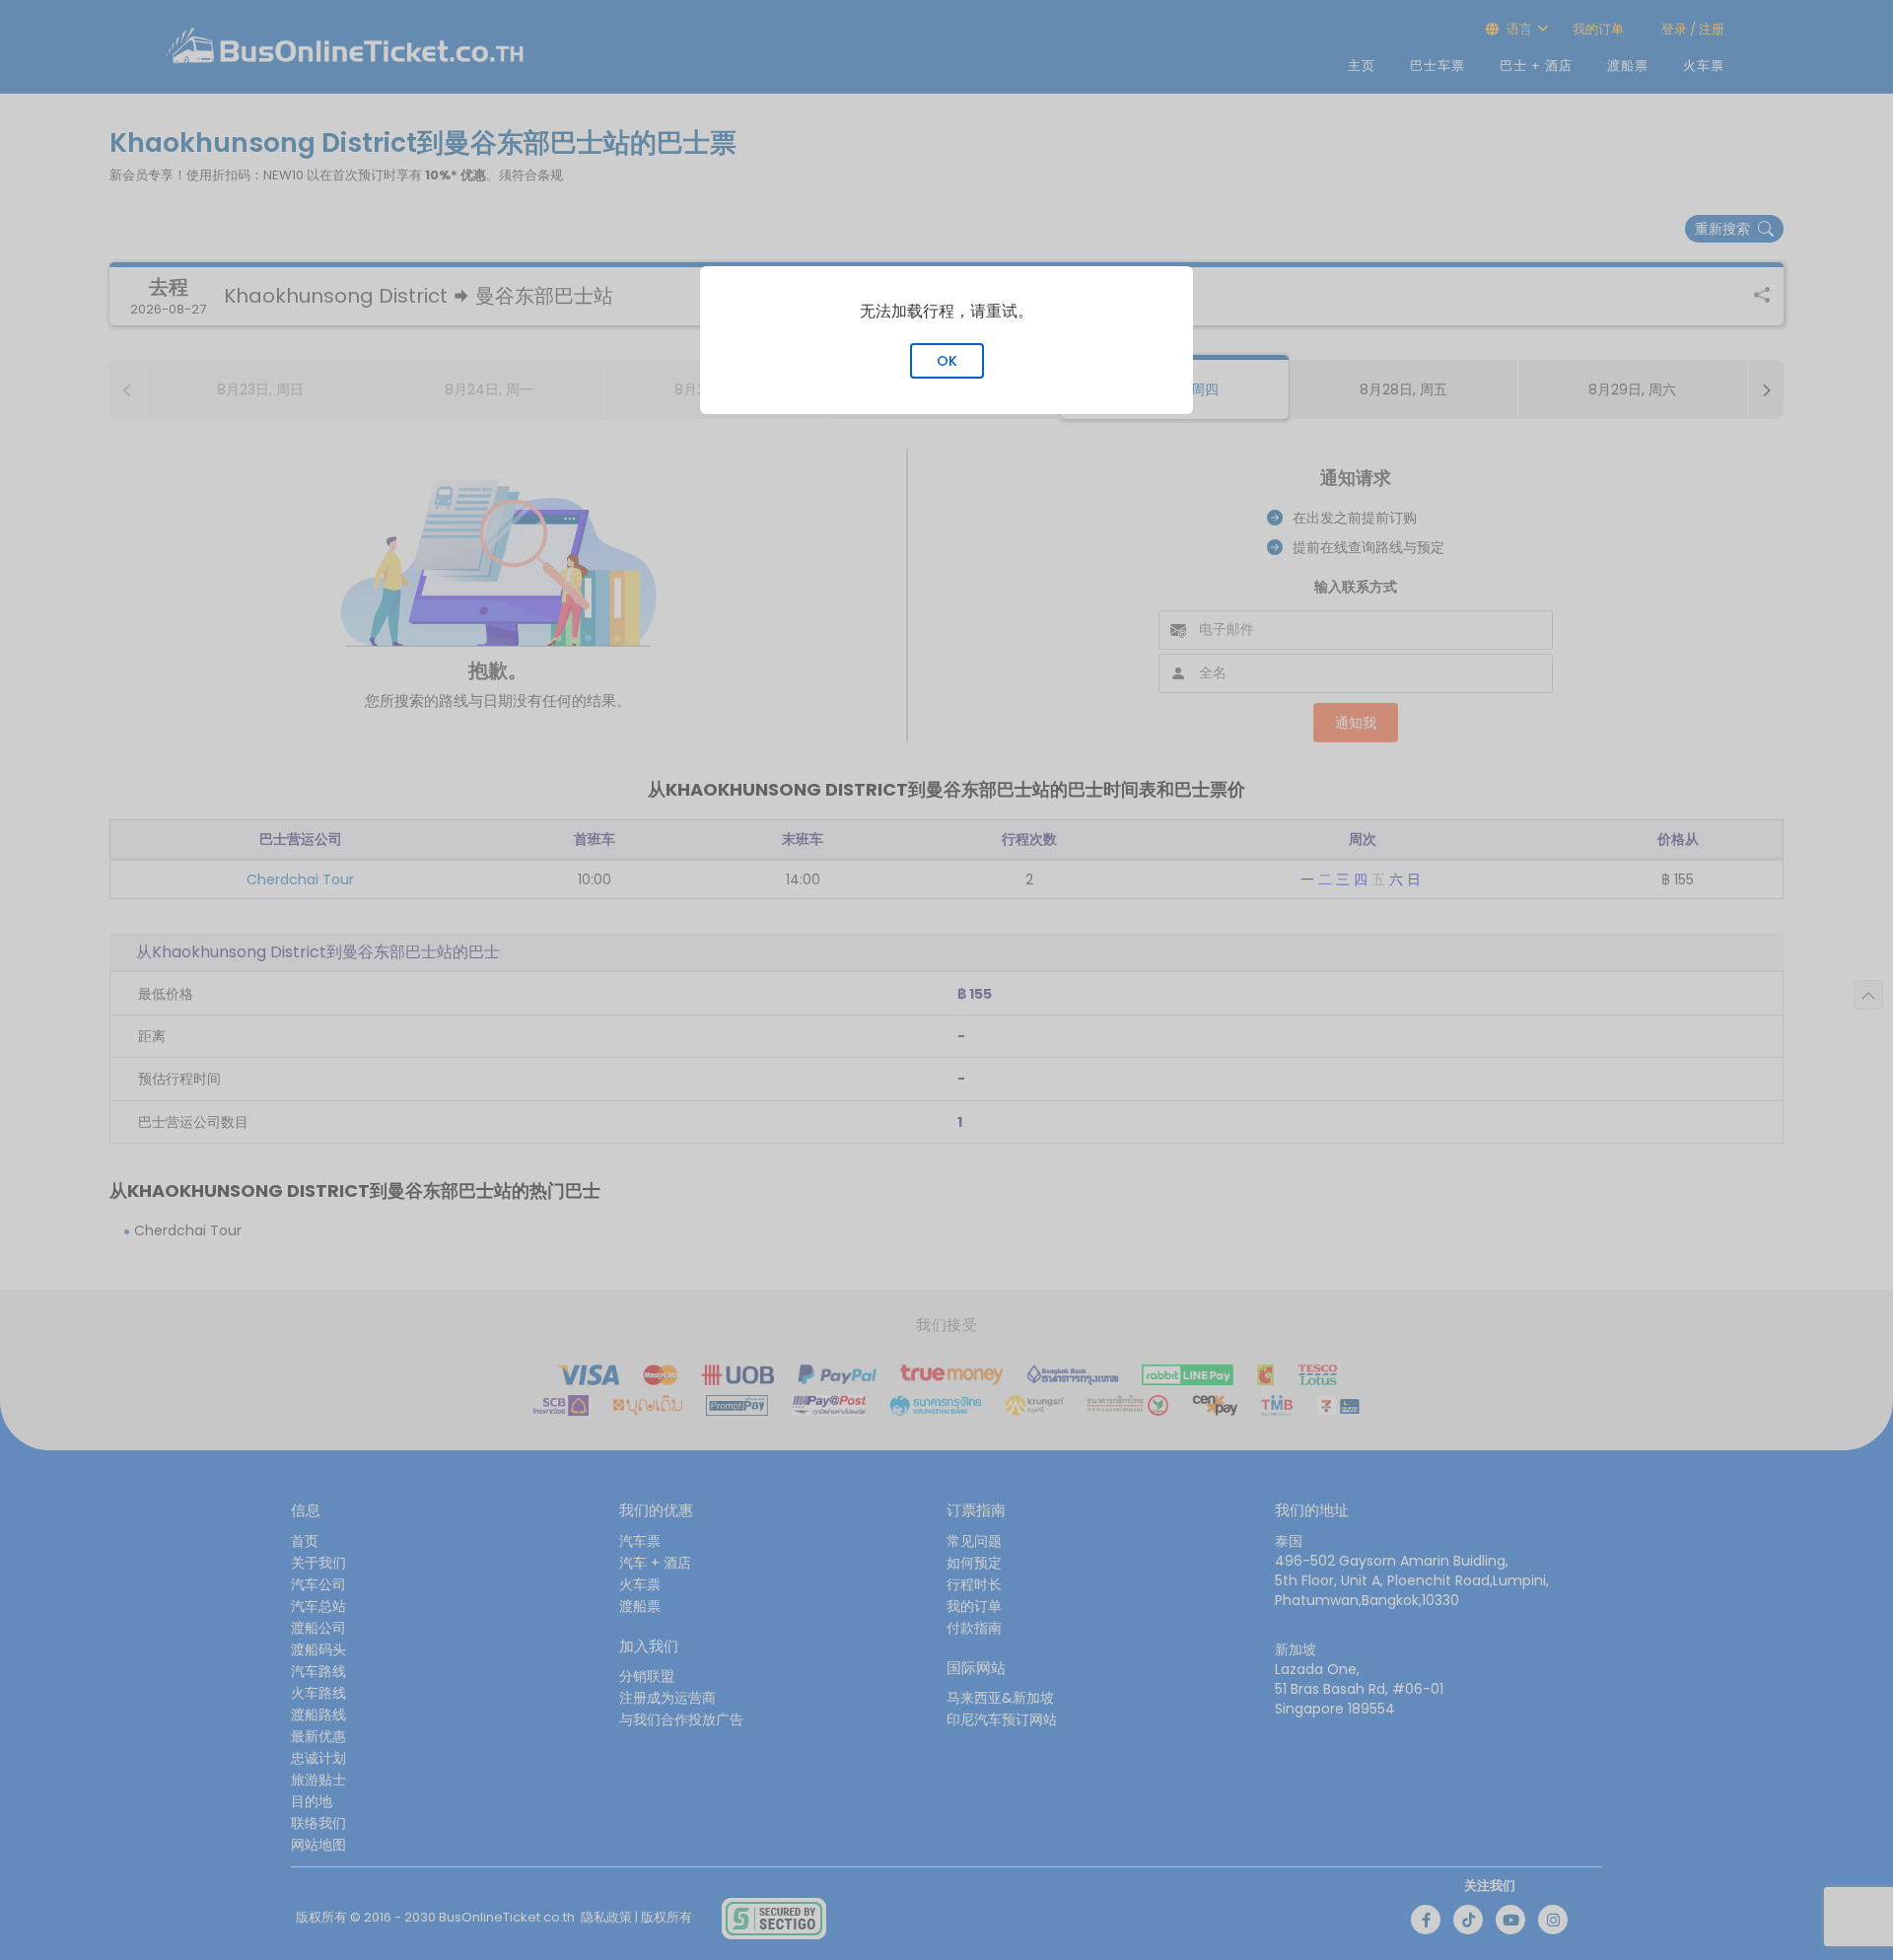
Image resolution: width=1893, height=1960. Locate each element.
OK (947, 361)
